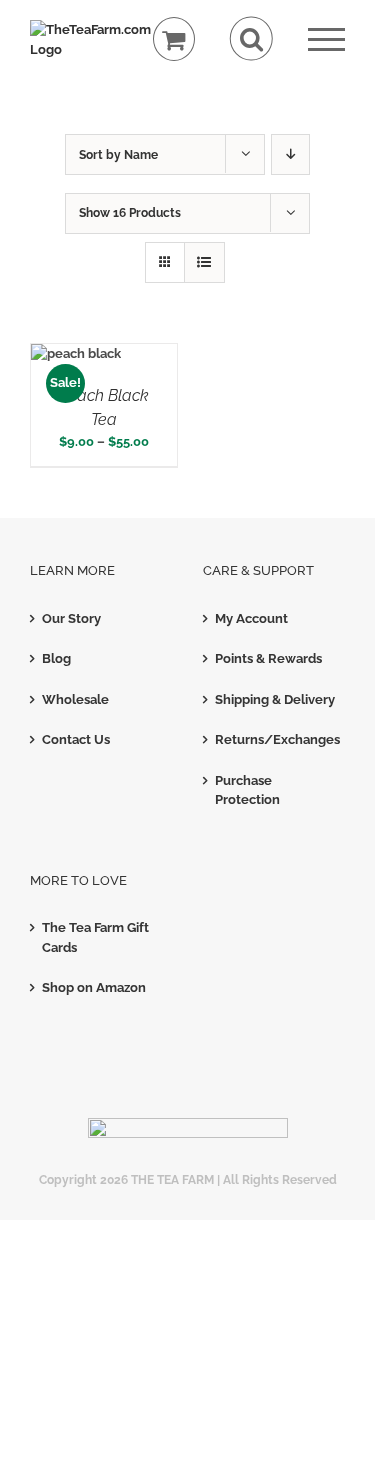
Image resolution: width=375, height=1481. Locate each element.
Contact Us (76, 739)
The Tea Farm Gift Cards (95, 937)
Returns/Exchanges (275, 739)
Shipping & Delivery (275, 699)
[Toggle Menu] (326, 39)
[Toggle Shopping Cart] (174, 39)
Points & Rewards (268, 658)
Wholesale (75, 699)
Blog (56, 658)
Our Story (71, 618)
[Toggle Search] (251, 38)
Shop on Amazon (94, 987)
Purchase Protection (247, 790)
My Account (251, 618)
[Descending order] (290, 154)
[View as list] (204, 262)
